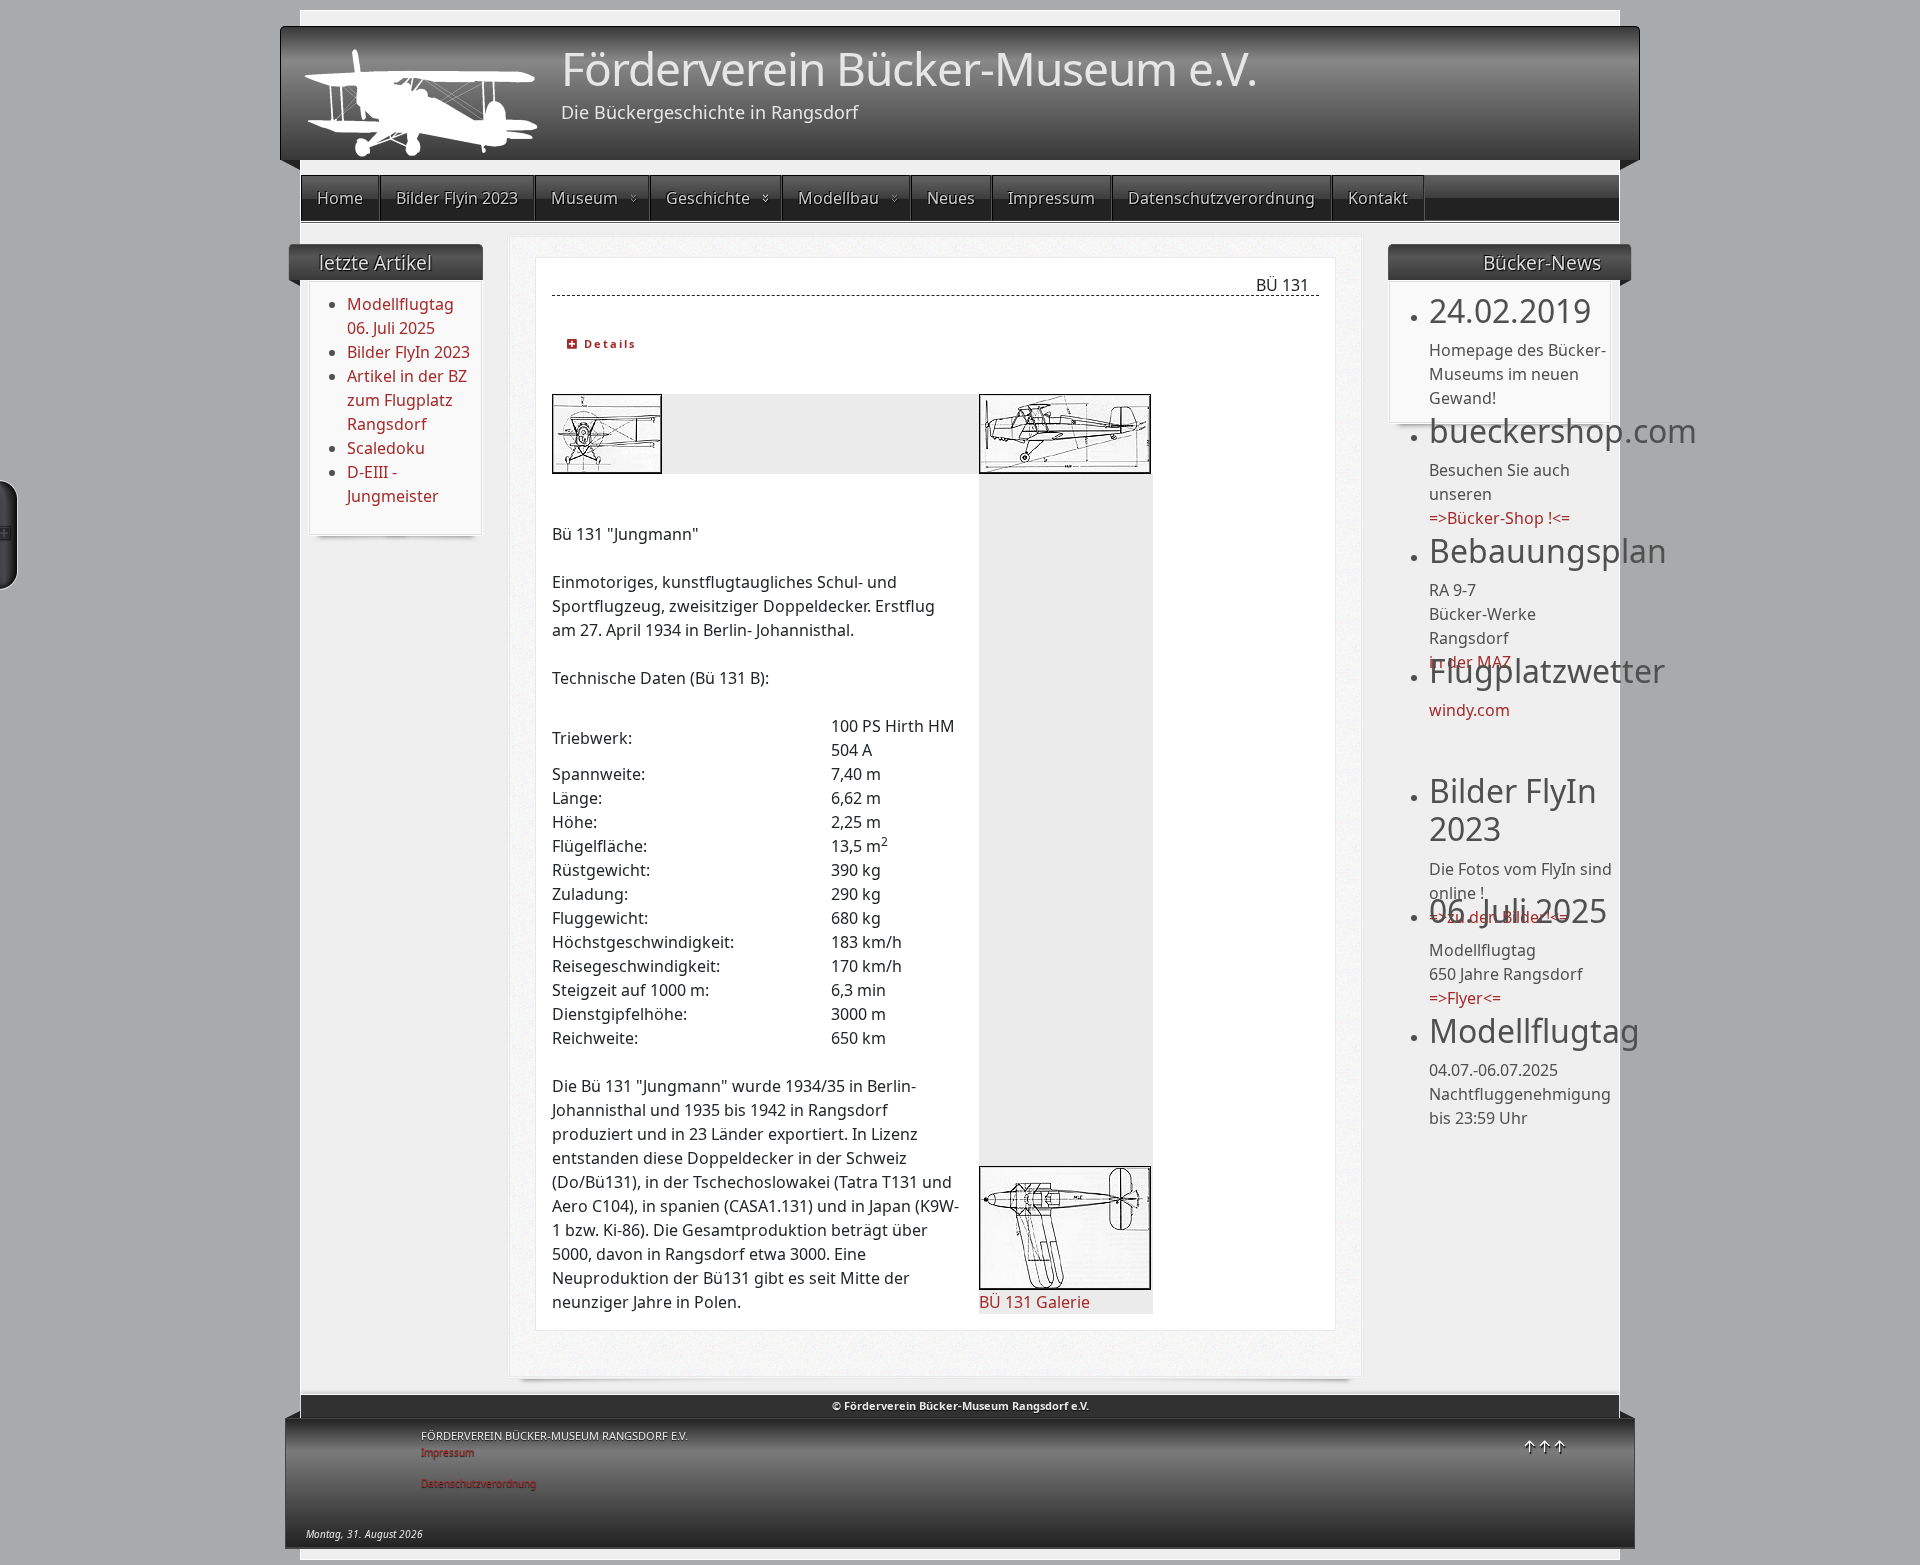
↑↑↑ (1544, 1446)
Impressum (1051, 198)
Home (340, 198)
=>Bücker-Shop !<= (1499, 518)
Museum (584, 198)
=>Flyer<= (1465, 998)
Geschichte (708, 198)
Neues (951, 198)
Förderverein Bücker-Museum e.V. (909, 68)
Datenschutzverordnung (1221, 198)
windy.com (1469, 710)
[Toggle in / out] (9, 535)
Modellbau (838, 198)
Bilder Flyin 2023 (457, 198)
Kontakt (1378, 198)
